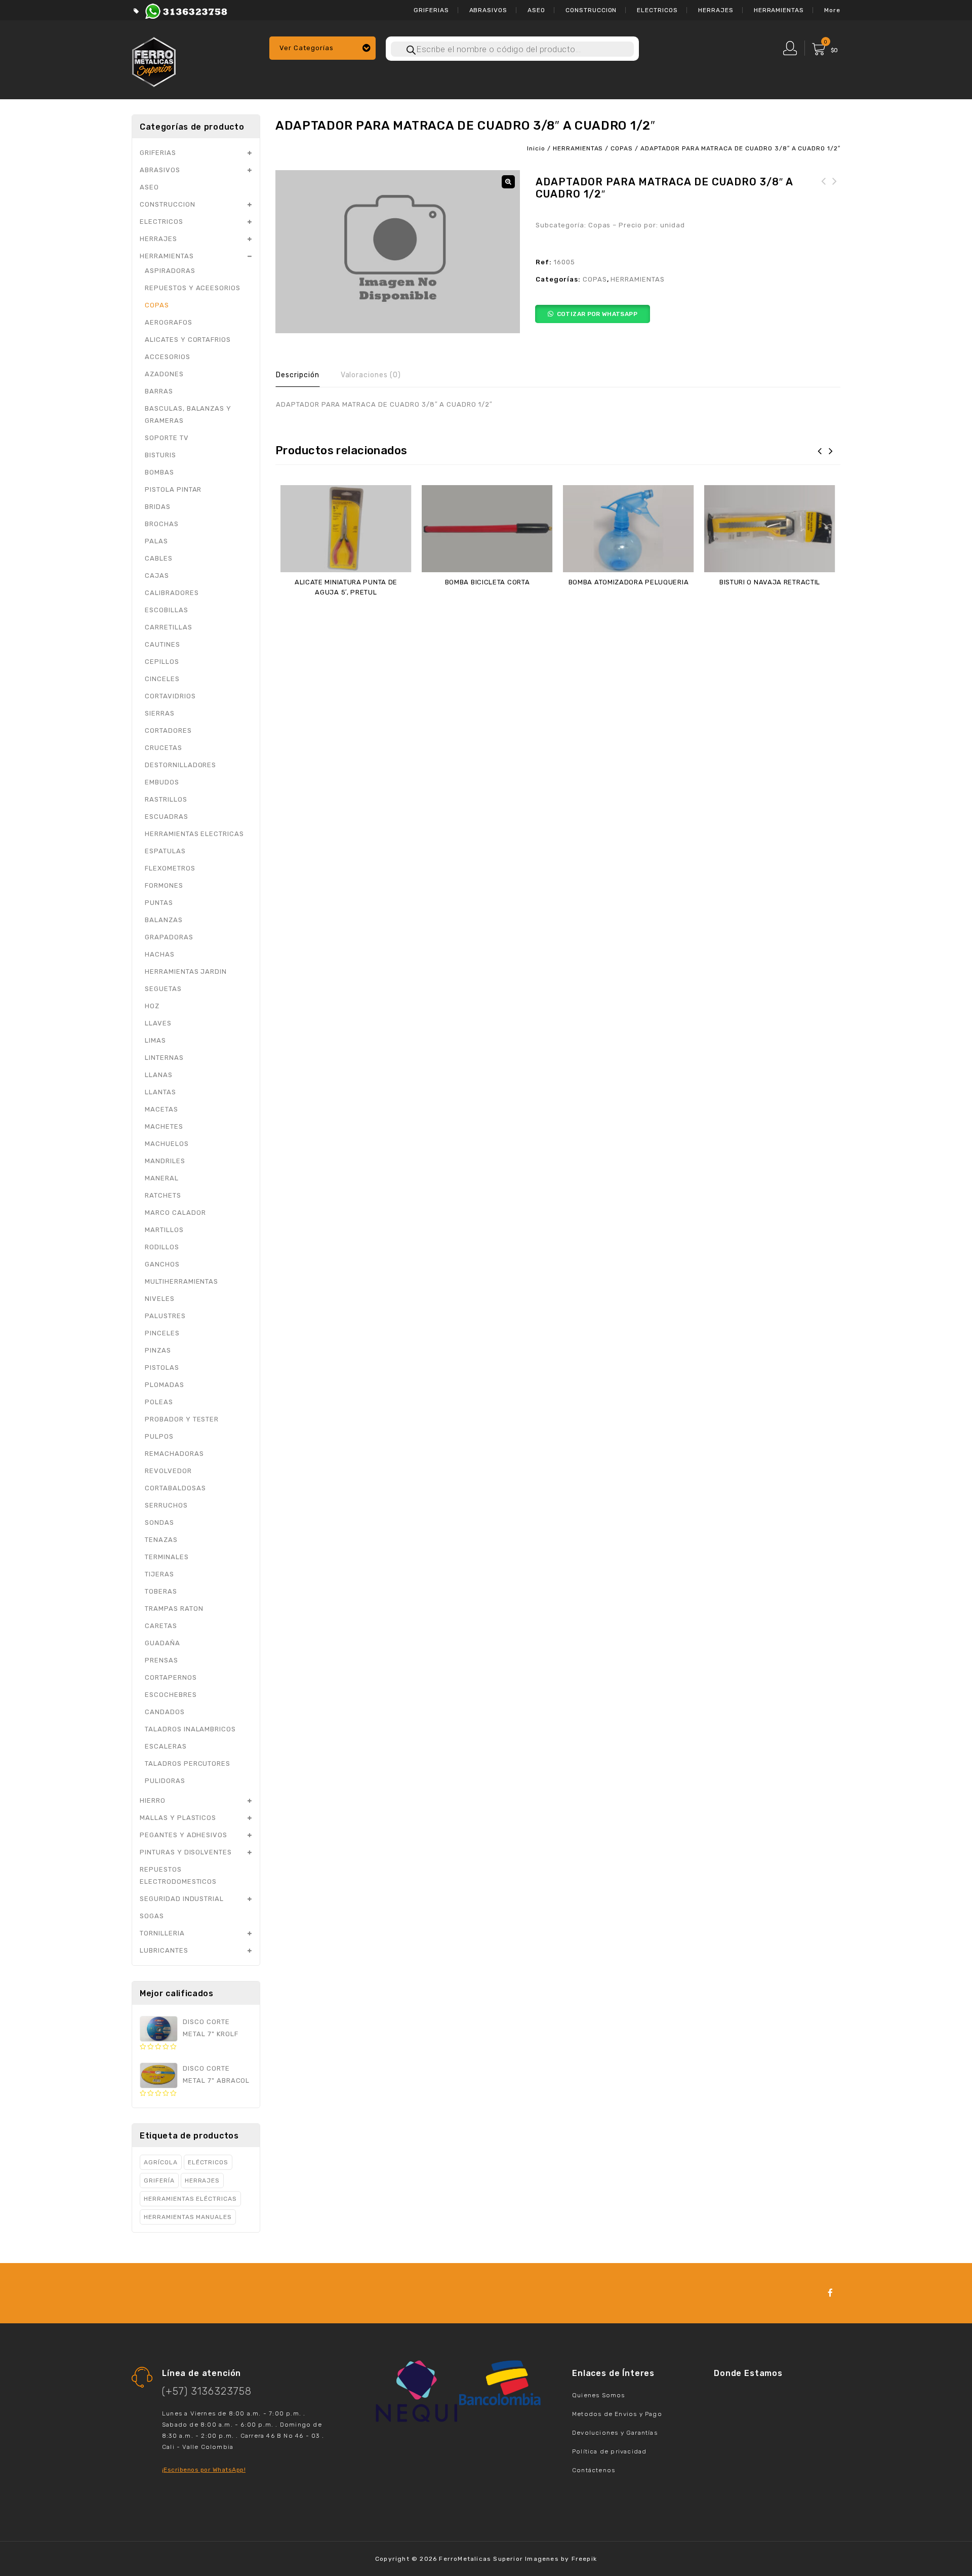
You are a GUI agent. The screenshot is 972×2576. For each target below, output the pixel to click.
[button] (508, 182)
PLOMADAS (165, 1385)
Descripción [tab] (298, 375)
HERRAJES (716, 10)
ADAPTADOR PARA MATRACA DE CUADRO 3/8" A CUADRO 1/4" (824, 200)
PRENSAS (161, 1660)
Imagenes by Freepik (561, 2559)
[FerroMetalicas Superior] (154, 61)
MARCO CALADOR (175, 1213)
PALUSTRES (165, 1316)
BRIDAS (158, 507)
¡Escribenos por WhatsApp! (204, 2470)
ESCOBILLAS (167, 610)
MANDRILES (165, 1161)
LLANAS (159, 1075)
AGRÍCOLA (161, 2162)
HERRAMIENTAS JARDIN (186, 972)
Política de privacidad (609, 2451)
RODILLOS (162, 1247)
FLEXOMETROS (170, 868)
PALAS (156, 541)
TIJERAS (159, 1574)
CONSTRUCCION (591, 10)
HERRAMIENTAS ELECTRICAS (194, 834)
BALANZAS (164, 920)
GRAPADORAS (169, 937)
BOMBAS (159, 472)
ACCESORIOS (168, 357)
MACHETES (164, 1126)
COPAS (622, 148)
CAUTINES (163, 644)
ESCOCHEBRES (171, 1695)
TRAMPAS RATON (174, 1609)
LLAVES (158, 1023)
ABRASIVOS (489, 10)
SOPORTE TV (167, 438)
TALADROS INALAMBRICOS (190, 1729)
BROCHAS (162, 524)
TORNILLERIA (162, 1933)
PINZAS (158, 1350)
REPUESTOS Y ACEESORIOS (193, 288)
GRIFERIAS (431, 10)
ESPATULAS (165, 851)
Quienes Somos (599, 2395)
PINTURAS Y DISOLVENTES (186, 1852)
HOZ (152, 1006)
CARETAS (161, 1626)
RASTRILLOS (166, 799)
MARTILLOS (164, 1230)
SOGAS (152, 1916)
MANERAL (162, 1178)
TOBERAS (161, 1591)
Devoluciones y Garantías (615, 2433)
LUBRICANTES (164, 1950)
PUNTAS (159, 903)
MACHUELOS (167, 1144)
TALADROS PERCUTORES (188, 1763)
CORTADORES (168, 730)
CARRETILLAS (169, 627)
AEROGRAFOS (169, 322)
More (832, 10)
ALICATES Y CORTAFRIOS (188, 340)
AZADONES (164, 374)
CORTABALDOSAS (175, 1488)
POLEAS (159, 1402)
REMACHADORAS (174, 1454)
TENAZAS (161, 1540)
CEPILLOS (162, 662)
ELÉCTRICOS (208, 2162)
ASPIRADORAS (170, 271)
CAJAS (157, 576)
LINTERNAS (164, 1058)
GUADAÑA (163, 1643)
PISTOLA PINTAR (173, 489)
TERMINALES (167, 1557)
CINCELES (162, 679)
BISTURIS (160, 455)
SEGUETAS (163, 989)
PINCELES (162, 1333)
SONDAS (159, 1522)
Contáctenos (594, 2470)
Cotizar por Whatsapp (597, 314)
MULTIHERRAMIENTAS (181, 1281)
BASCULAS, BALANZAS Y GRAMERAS (188, 414)
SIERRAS (160, 713)
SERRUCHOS (166, 1505)
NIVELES (160, 1299)
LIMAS (155, 1040)
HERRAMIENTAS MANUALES (188, 2217)
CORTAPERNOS (171, 1677)
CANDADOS (165, 1712)
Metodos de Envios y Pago (617, 2414)
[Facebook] (831, 2293)
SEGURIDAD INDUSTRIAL (182, 1899)
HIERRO (153, 1800)
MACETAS (161, 1109)
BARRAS (159, 391)
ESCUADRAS (167, 817)
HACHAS (160, 954)
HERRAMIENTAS (779, 10)
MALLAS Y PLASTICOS (178, 1818)
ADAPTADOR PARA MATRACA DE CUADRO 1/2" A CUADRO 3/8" (835, 200)
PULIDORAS (165, 1781)
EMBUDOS (162, 782)
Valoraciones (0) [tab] (371, 375)
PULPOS (159, 1436)
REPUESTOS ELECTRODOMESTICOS (178, 1875)
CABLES (159, 558)
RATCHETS (163, 1195)
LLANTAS (160, 1092)
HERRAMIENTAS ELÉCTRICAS (190, 2199)
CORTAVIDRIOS (170, 696)
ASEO (536, 10)
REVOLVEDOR (168, 1471)
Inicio (536, 148)
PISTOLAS (162, 1368)
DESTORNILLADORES (180, 765)
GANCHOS (162, 1264)
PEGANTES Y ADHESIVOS (184, 1835)
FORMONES (164, 885)
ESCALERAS (166, 1746)
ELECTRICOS (657, 10)
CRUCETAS (164, 748)
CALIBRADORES (172, 593)
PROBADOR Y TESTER (182, 1419)
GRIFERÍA (159, 2181)
